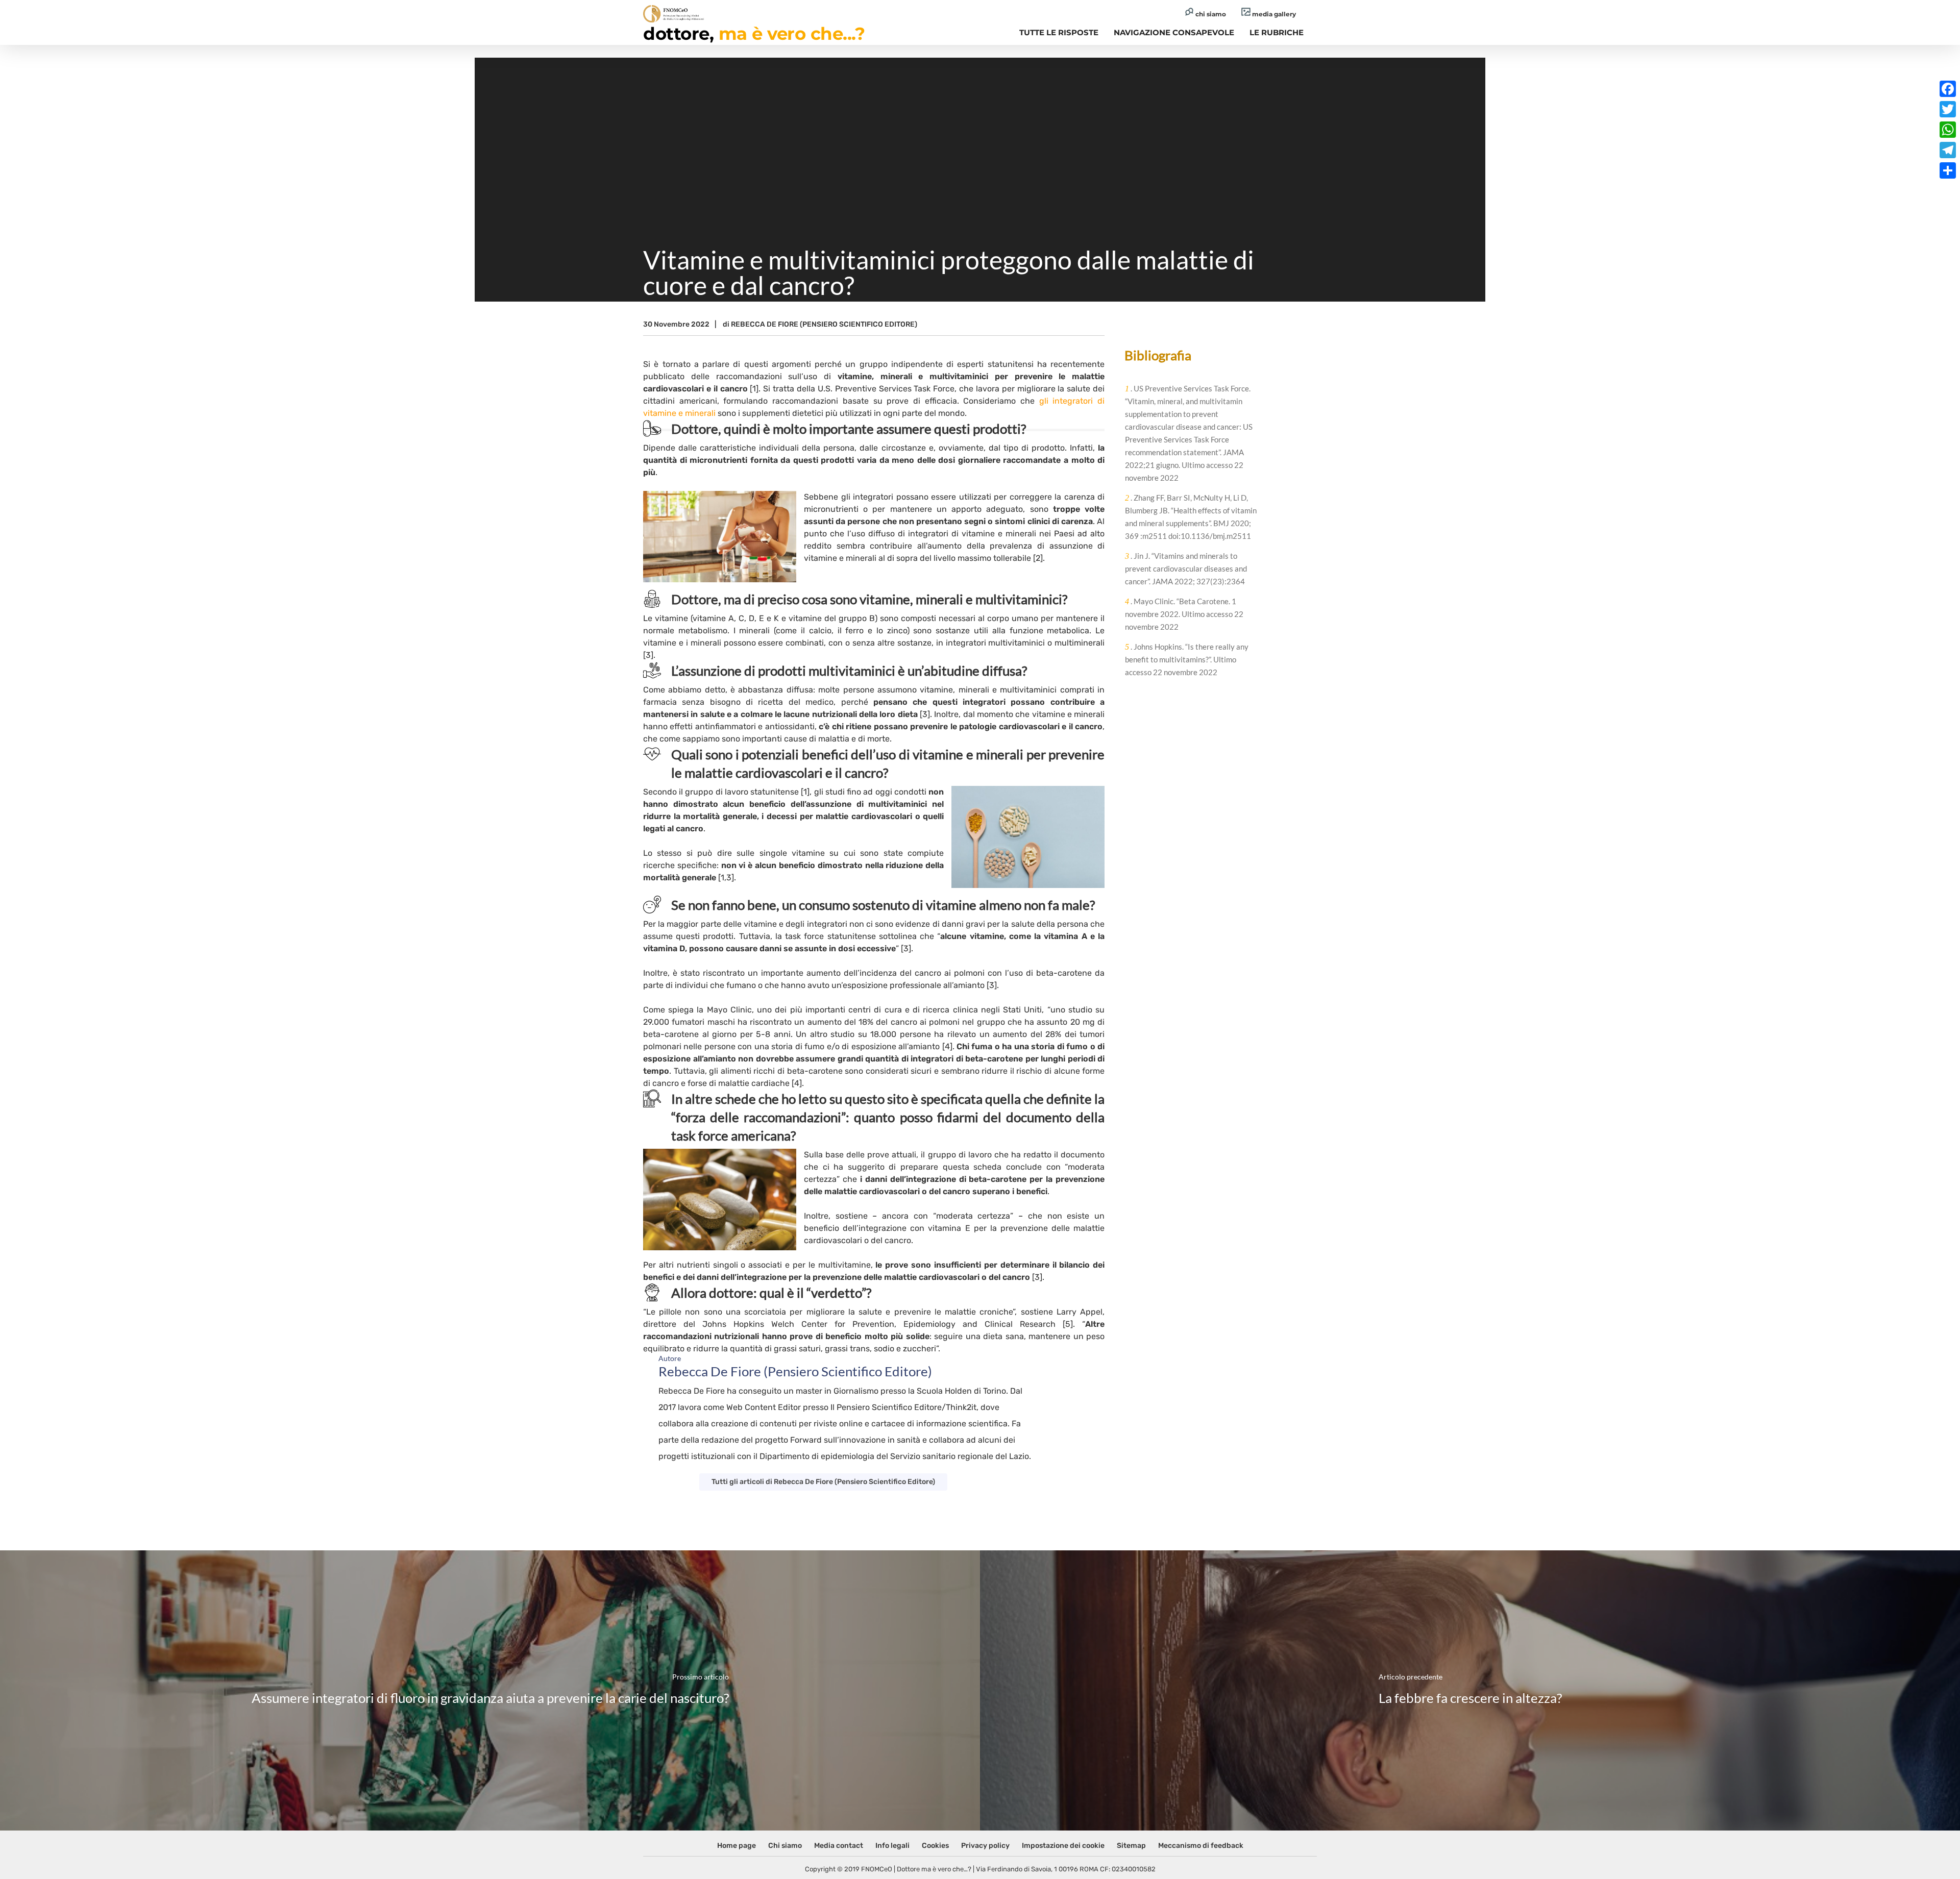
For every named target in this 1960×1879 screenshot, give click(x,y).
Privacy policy (985, 1846)
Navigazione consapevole (1174, 32)
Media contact (839, 1846)
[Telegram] (1948, 150)
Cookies (935, 1846)
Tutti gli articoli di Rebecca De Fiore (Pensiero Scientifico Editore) (823, 1482)
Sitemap (1131, 1846)
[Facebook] (1948, 89)
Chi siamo (785, 1846)
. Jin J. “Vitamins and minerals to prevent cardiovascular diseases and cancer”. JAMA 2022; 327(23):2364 (1186, 568)
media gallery (1273, 14)
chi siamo (1210, 14)
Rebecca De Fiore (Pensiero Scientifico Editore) (824, 324)
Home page (737, 1846)
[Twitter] (1948, 109)
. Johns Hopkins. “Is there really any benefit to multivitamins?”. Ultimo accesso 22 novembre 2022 (1187, 659)
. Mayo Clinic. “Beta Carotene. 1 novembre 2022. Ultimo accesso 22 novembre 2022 (1184, 614)
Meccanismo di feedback (1201, 1846)
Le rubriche (1277, 32)
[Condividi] (1948, 170)
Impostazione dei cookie (1063, 1846)
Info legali (892, 1846)
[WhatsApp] (1948, 130)
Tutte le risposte (1059, 32)
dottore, (754, 34)
